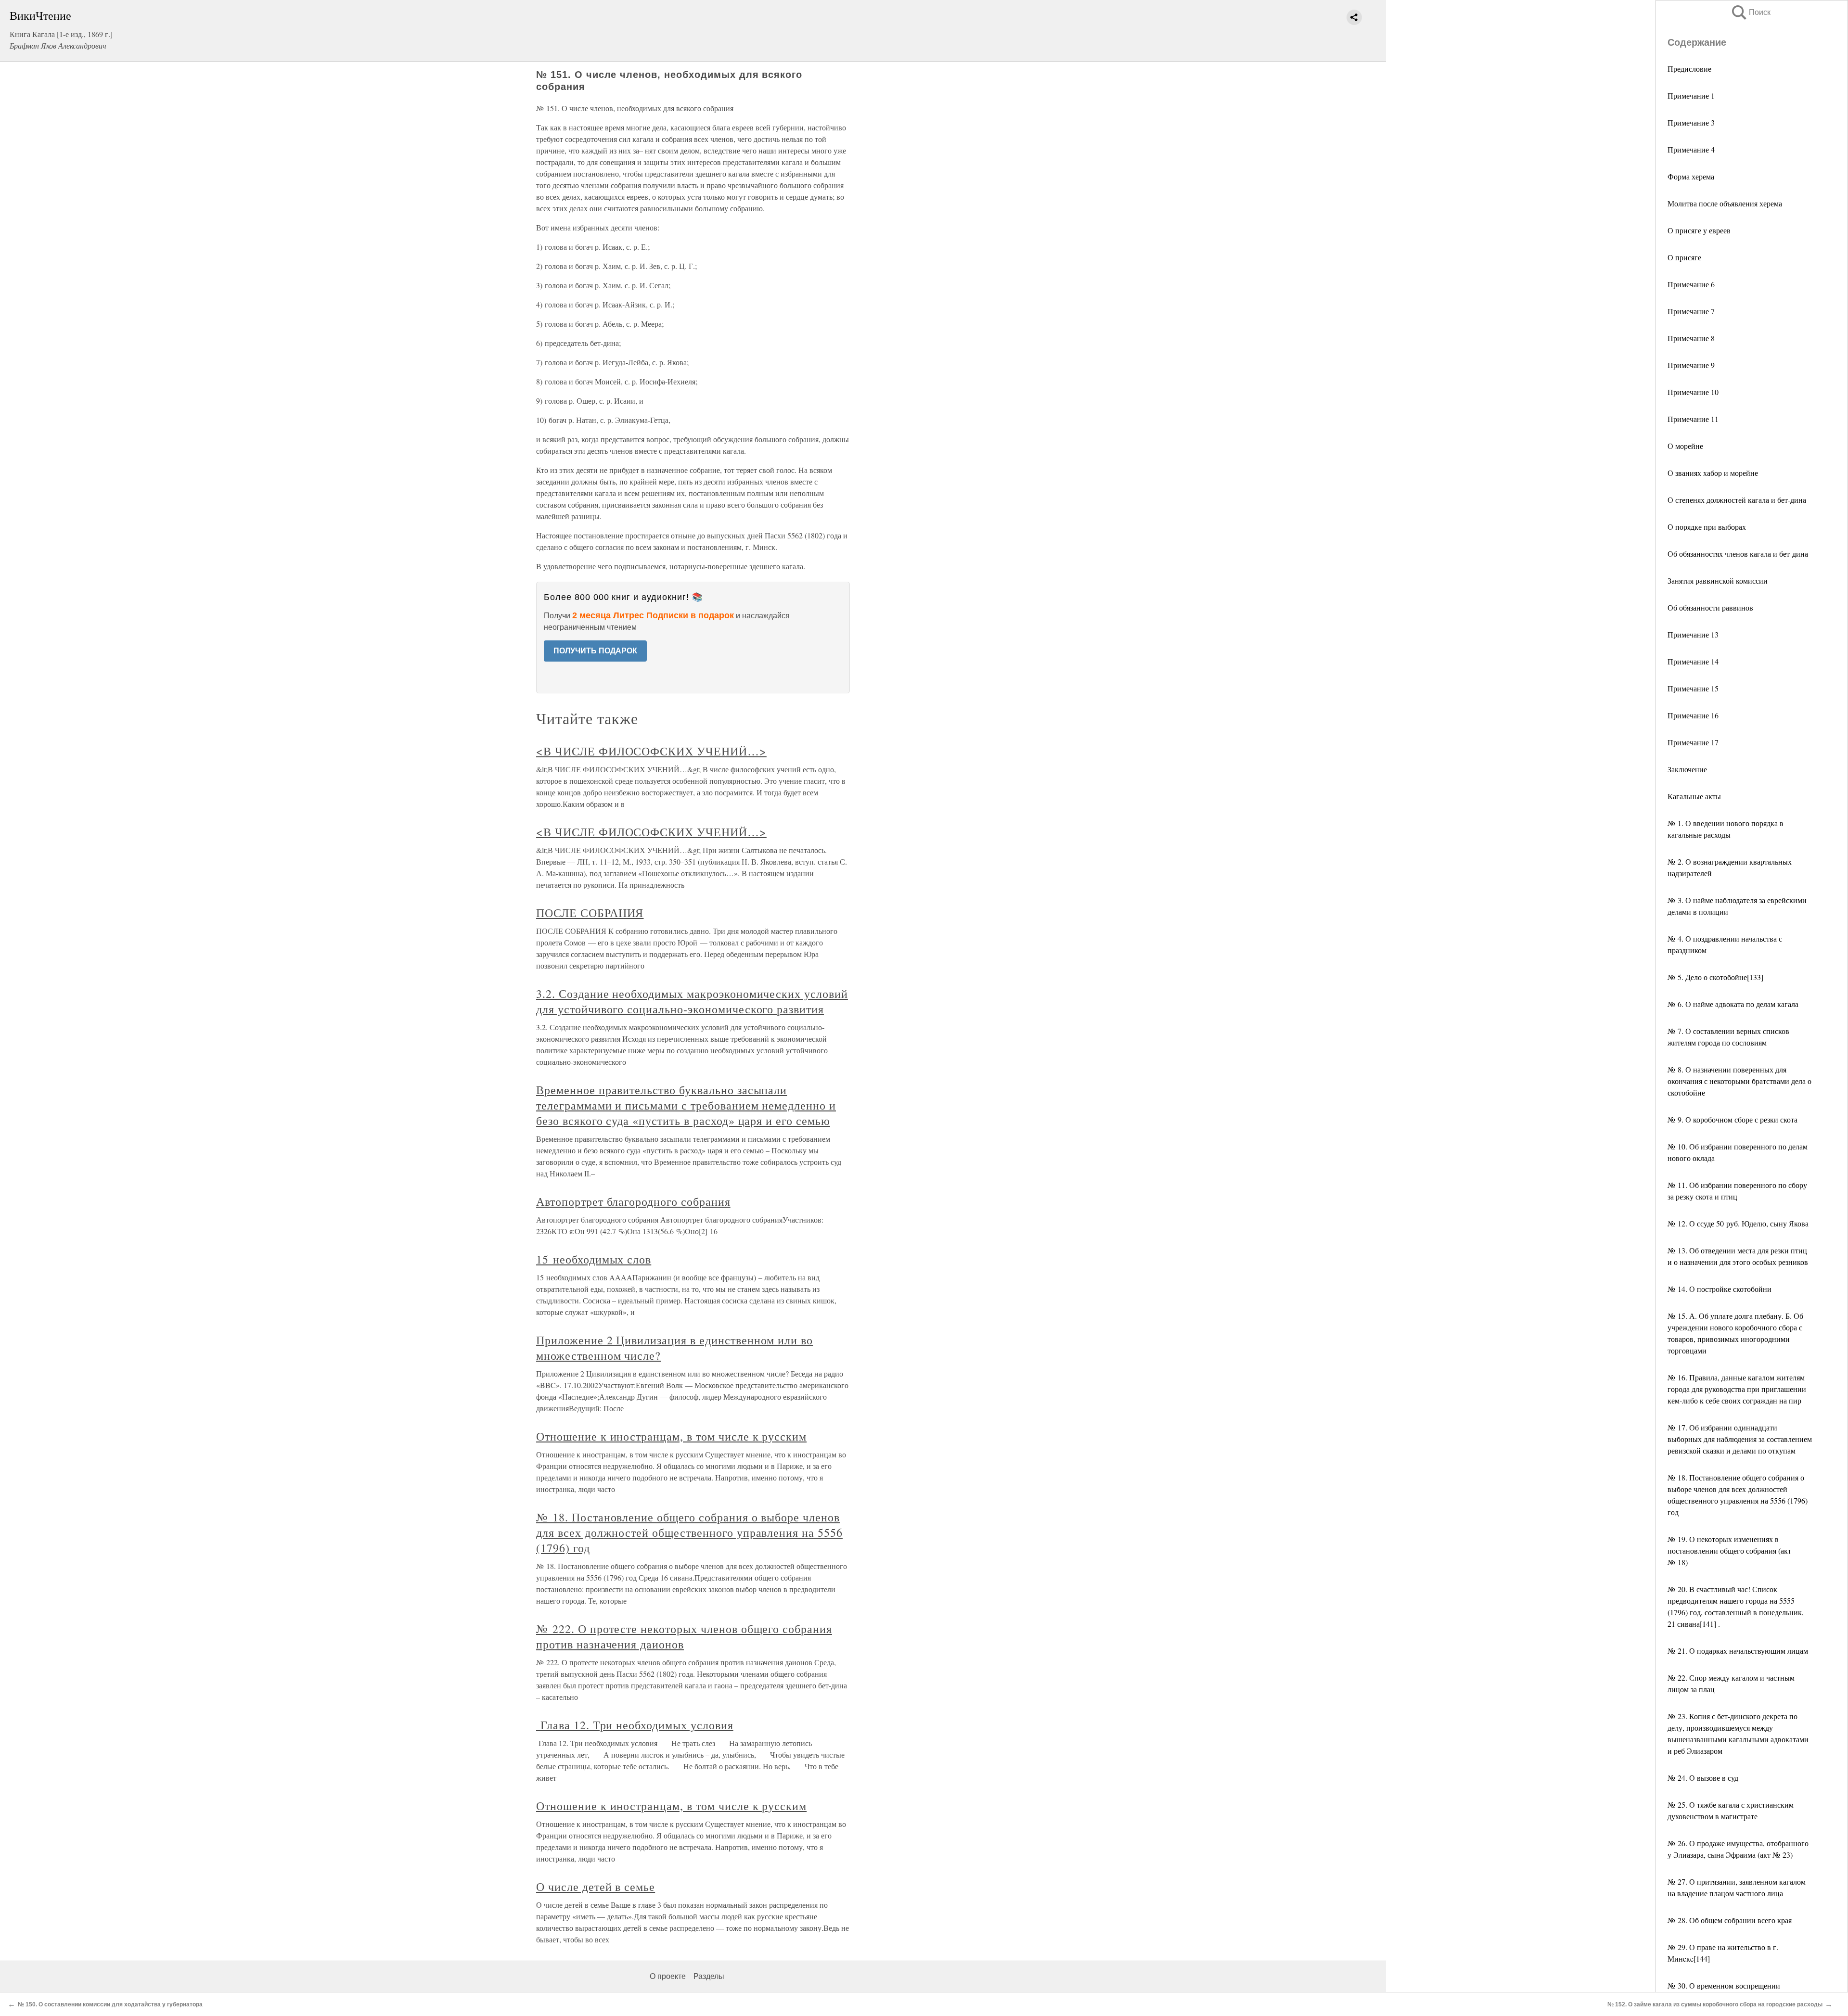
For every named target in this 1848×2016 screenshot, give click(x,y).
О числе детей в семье (596, 1887)
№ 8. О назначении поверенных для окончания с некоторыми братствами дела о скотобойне (1739, 1081)
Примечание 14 (1693, 661)
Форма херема (1691, 176)
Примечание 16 (1693, 715)
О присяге (1684, 257)
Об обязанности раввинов (1710, 607)
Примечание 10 (1693, 392)
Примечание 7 (1691, 311)
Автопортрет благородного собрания (633, 1201)
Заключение (1687, 769)
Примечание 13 (1693, 634)
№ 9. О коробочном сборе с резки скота (1732, 1119)
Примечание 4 (1691, 149)
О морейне (1685, 446)
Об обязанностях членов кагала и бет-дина (1738, 554)
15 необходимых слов (594, 1259)
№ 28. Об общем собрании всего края (1730, 1920)
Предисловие (1689, 69)
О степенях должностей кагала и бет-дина (1737, 500)
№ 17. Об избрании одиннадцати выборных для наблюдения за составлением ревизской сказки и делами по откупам (1740, 1439)
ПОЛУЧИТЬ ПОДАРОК (595, 651)
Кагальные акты (1694, 796)
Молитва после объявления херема (1725, 203)
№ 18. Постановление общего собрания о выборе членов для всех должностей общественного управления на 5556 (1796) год (689, 1532)
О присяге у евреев (1699, 230)
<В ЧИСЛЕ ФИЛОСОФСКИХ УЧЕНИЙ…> (651, 751)
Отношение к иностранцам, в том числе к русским (671, 1436)
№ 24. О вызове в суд (1703, 1778)
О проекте (668, 1976)
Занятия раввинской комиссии (1718, 581)
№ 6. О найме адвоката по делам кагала (1733, 1004)
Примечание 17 (1693, 742)
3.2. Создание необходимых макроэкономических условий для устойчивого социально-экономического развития (692, 1001)
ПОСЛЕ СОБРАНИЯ (590, 913)
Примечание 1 (1691, 96)
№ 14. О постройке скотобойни (1720, 1289)
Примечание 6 (1691, 284)
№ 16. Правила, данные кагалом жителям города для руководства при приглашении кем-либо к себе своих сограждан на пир (1737, 1389)
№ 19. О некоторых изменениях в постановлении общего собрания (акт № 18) (1729, 1550)
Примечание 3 (1691, 122)
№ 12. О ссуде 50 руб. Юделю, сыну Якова (1738, 1223)
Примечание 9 (1691, 365)
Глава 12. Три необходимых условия (635, 1725)
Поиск (1750, 12)
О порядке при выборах (1707, 527)
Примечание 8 (1691, 338)
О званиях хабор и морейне (1713, 473)
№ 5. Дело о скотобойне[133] (1715, 977)
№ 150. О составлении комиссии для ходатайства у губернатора (110, 2004)
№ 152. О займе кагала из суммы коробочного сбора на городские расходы (1715, 2004)
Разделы (709, 1976)
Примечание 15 (1693, 688)
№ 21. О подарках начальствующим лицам (1738, 1651)
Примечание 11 (1693, 419)
